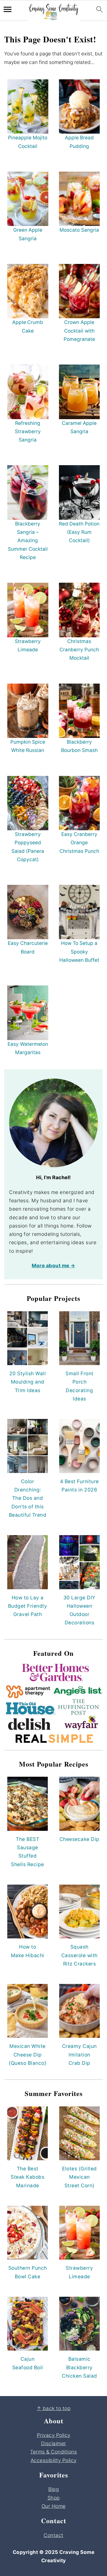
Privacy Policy (54, 2435)
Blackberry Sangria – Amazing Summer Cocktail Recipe (28, 541)
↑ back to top (54, 2408)
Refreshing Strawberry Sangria (28, 432)
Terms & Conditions (53, 2452)
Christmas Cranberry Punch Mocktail (79, 650)
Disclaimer (54, 2444)
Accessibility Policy (54, 2460)
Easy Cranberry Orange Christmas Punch (79, 843)
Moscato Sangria (79, 230)
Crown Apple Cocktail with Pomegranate (79, 331)
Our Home (54, 2506)
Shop (54, 2498)
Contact (53, 2535)
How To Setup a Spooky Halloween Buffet (79, 952)
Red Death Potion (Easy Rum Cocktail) (79, 532)
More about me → (53, 1266)
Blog (53, 2489)
